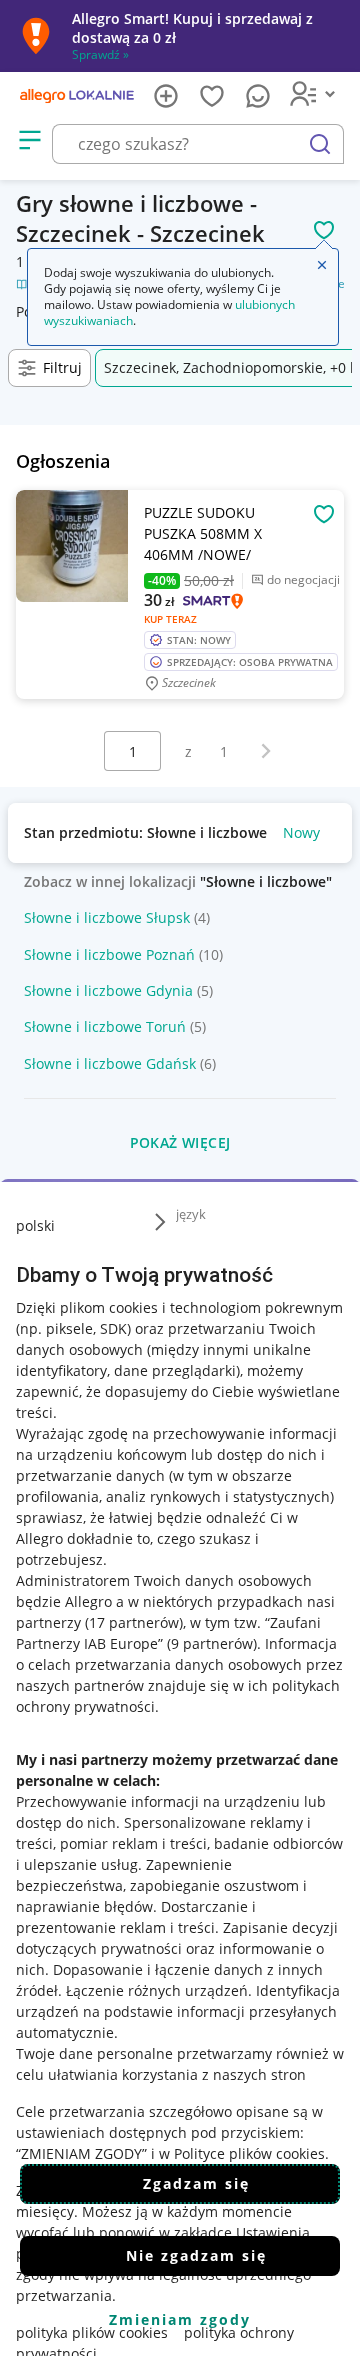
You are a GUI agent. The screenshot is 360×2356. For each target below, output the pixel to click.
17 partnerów (134, 1622)
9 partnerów (212, 1643)
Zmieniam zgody (180, 2319)
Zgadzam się (196, 2183)
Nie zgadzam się (196, 2255)
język (191, 1214)
